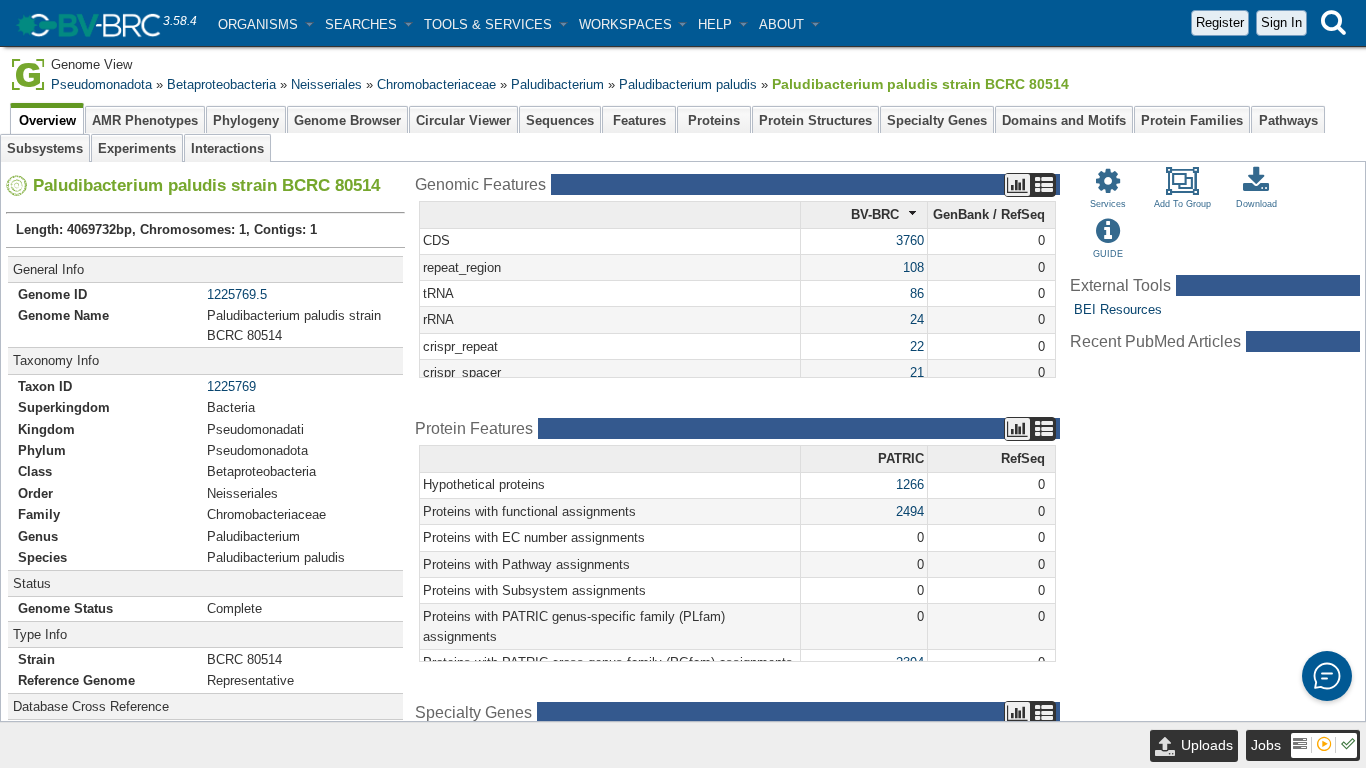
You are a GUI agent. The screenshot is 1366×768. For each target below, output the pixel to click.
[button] (265, 24)
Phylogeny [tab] (246, 120)
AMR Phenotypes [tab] (145, 120)
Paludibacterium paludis (688, 84)
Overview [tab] (47, 120)
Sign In (1281, 22)
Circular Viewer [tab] (463, 120)
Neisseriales (326, 84)
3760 (910, 240)
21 (917, 372)
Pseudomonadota (101, 84)
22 (917, 346)
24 (917, 319)
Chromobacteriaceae (436, 84)
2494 (910, 511)
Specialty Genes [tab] (937, 120)
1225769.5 (237, 294)
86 (917, 293)
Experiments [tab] (137, 148)
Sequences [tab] (560, 120)
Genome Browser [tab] (347, 120)
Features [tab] (639, 120)
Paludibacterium (557, 84)
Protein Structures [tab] (815, 120)
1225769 (231, 386)
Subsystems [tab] (45, 148)
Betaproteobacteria (221, 84)
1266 (910, 484)
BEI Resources (1118, 309)
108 (913, 267)
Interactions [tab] (227, 148)
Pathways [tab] (1288, 120)
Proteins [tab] (714, 120)
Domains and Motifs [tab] (1064, 120)
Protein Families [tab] (1192, 120)
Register (1220, 22)
